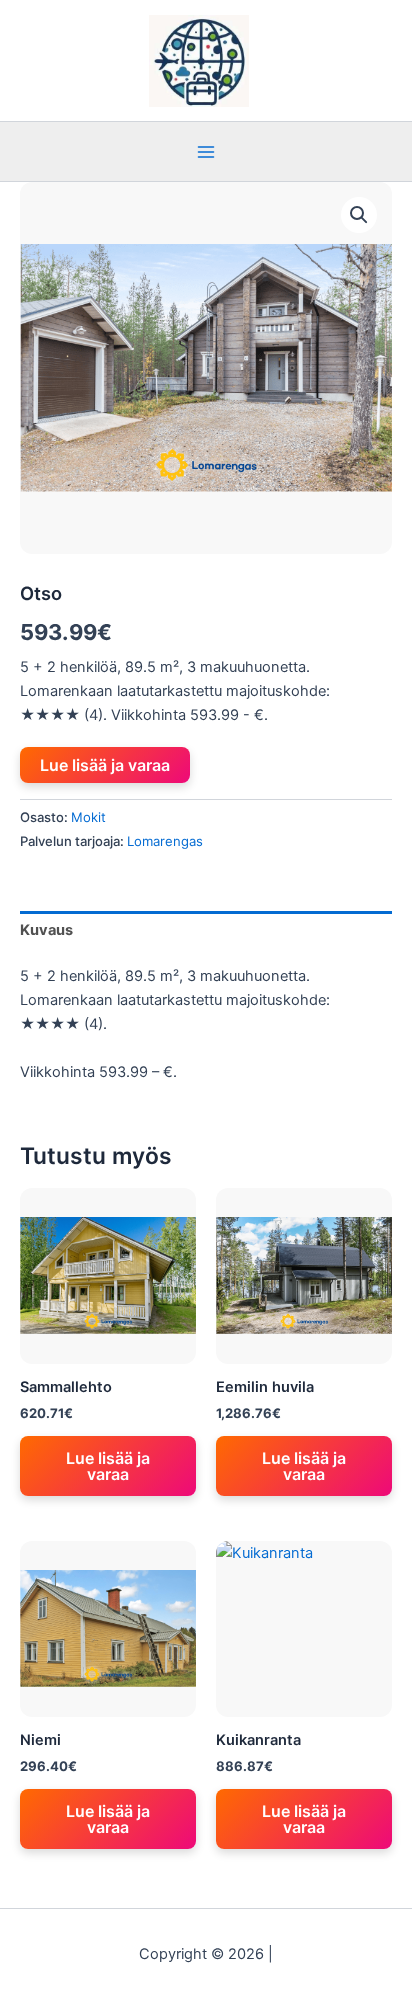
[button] (359, 215)
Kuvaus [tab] (46, 930)
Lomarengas (165, 841)
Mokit (88, 817)
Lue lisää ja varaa (105, 765)
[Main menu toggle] (206, 151)
